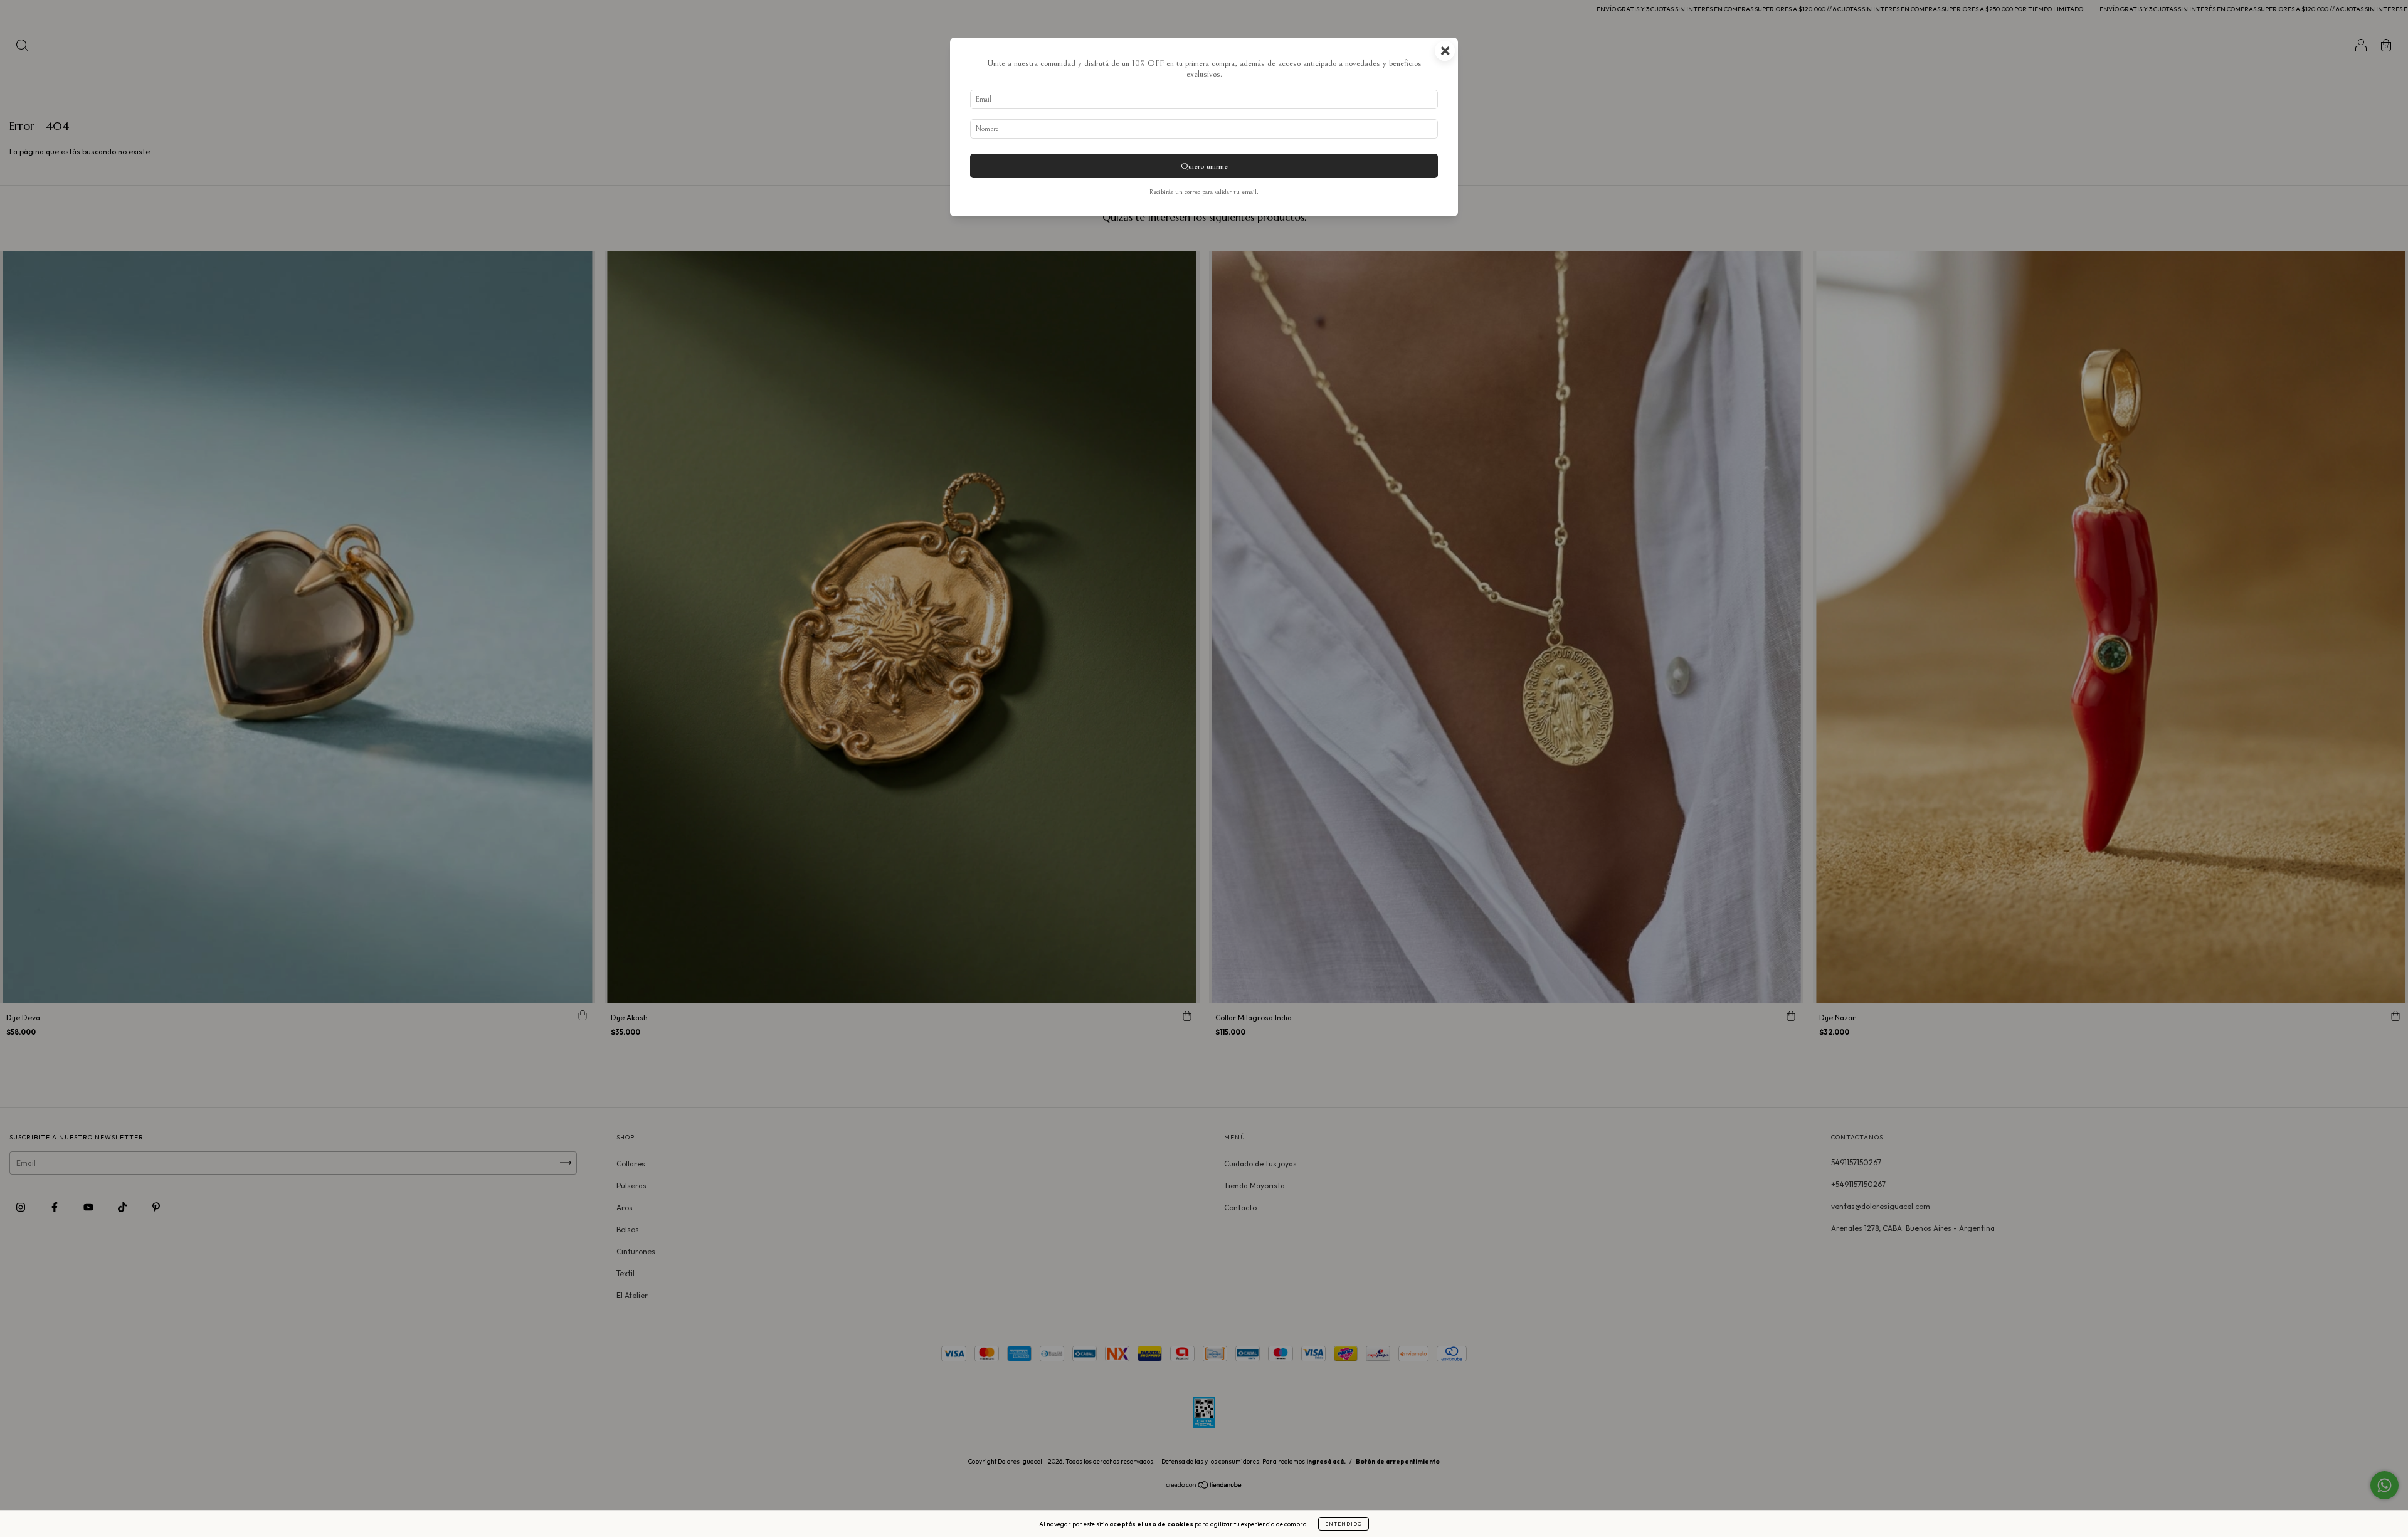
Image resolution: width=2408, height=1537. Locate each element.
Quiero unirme (1204, 166)
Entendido (1344, 1524)
